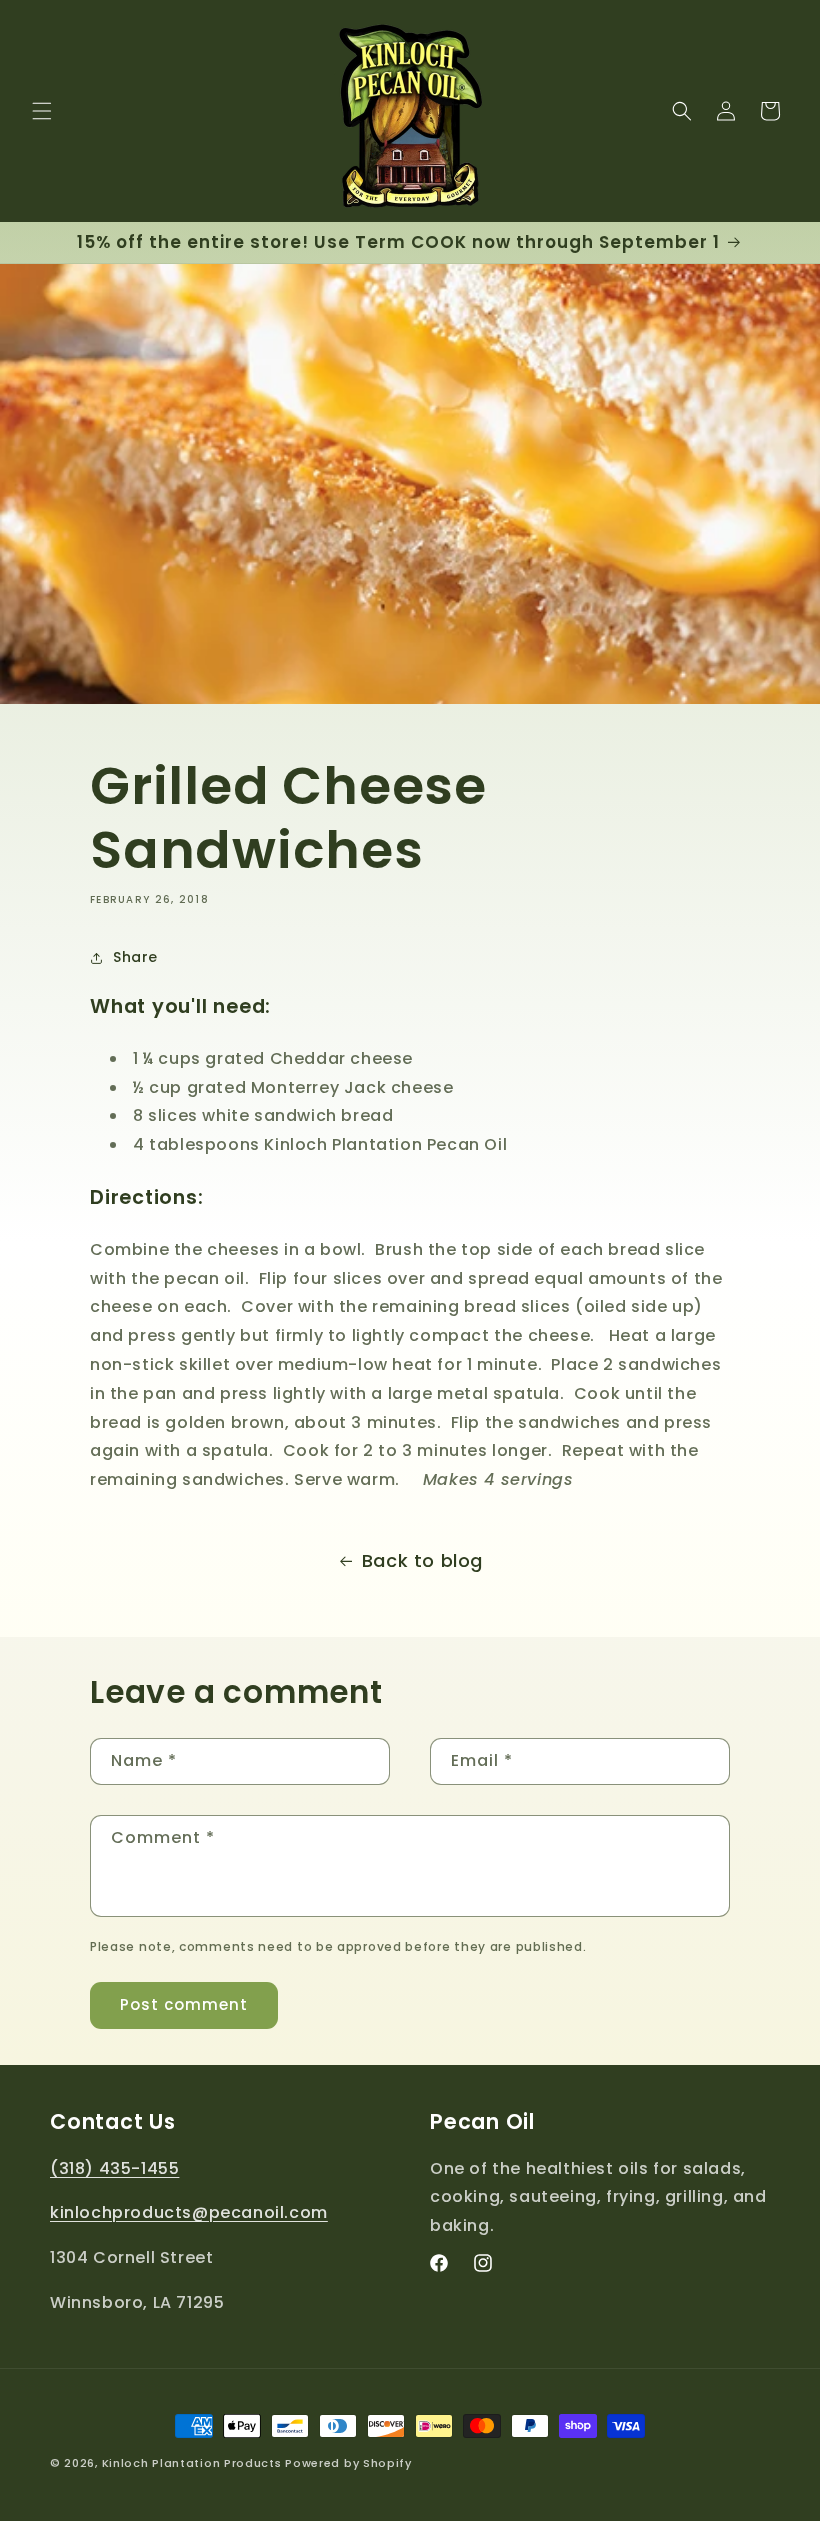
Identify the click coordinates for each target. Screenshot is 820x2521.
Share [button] (135, 957)
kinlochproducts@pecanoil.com (189, 2212)
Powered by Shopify (348, 2463)
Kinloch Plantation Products (192, 2463)
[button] (42, 111)
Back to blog (422, 1560)
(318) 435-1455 (114, 2168)
